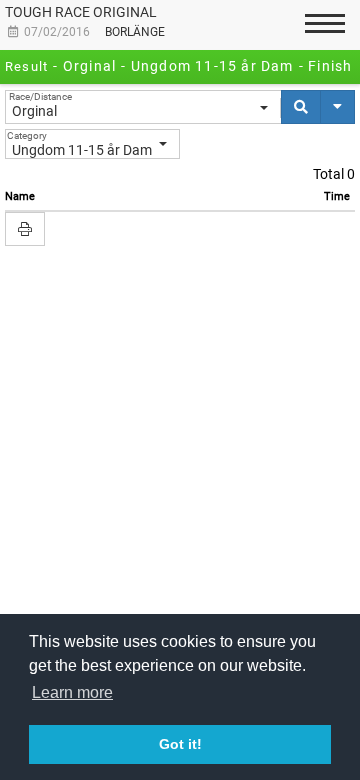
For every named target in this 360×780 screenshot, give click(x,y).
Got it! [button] (180, 744)
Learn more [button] (72, 692)
